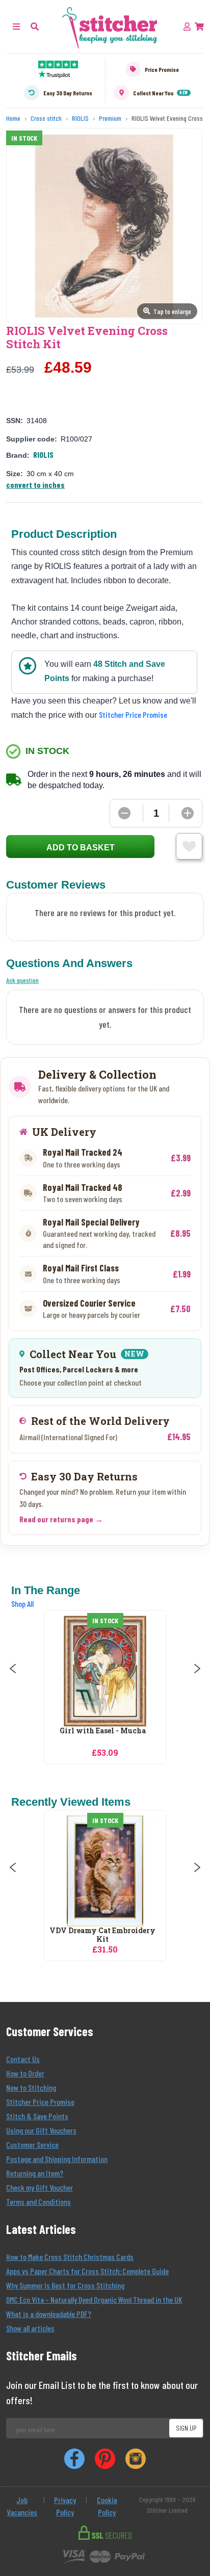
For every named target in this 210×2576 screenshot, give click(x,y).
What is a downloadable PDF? (49, 2314)
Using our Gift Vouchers (41, 2130)
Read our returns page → (61, 1519)
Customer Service (32, 2144)
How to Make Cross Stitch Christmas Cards (70, 2257)
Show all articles (30, 2328)
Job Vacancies (22, 2506)
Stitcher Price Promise (133, 714)
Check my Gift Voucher (40, 2187)
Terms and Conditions (38, 2202)
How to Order (25, 2073)
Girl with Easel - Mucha (103, 1731)
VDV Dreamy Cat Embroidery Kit (102, 1935)
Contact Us (23, 2059)
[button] (35, 26)
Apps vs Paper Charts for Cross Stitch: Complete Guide (87, 2271)
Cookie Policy (107, 2506)
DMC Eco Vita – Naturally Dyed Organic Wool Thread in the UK (94, 2299)
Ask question (22, 980)
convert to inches (35, 485)
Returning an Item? (35, 2173)
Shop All (22, 1604)
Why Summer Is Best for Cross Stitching (65, 2285)
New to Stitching (31, 2087)
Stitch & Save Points (37, 2116)
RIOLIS (43, 454)
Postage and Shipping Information (57, 2159)
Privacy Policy (65, 2506)
